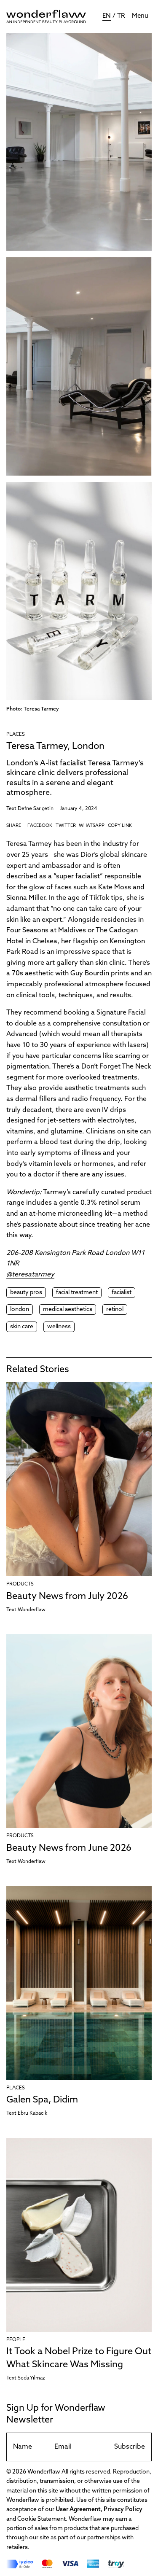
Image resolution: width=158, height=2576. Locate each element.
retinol (115, 1310)
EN (107, 16)
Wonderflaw (32, 1610)
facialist (122, 1293)
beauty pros (26, 1293)
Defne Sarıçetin (36, 809)
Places (16, 735)
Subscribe (130, 2447)
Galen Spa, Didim (42, 2100)
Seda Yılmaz (31, 2378)
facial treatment (77, 1293)
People (16, 2340)
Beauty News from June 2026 (69, 1848)
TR (121, 16)
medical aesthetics (68, 1310)
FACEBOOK (40, 826)
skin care (22, 1327)
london (20, 1310)
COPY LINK (120, 826)
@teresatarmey (30, 1275)
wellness (59, 1327)
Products (20, 1584)
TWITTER (66, 826)
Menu (140, 16)
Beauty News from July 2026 (67, 1597)
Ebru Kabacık (32, 2113)
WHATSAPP (92, 826)
